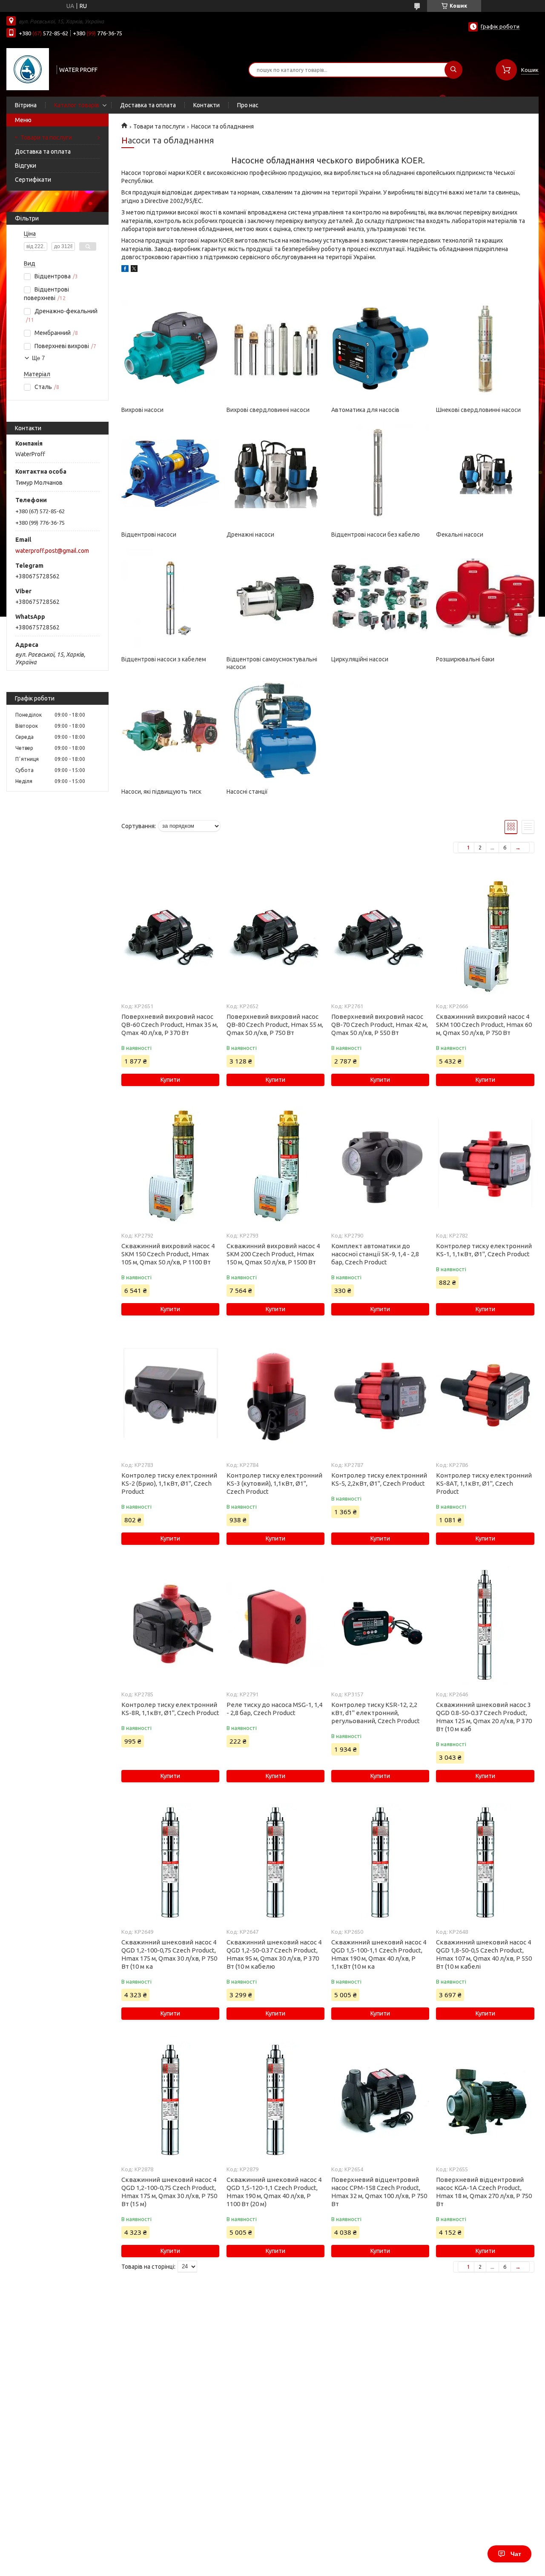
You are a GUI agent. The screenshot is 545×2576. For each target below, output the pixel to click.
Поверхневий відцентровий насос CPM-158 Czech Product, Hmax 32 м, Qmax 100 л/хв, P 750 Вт (379, 2192)
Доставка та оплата (148, 105)
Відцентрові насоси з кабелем (164, 659)
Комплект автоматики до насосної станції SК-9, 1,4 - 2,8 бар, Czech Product (375, 1254)
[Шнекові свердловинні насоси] (485, 349)
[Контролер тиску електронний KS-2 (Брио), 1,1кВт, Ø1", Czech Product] (170, 1396)
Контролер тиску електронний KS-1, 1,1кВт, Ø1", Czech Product (484, 1250)
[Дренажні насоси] (275, 473)
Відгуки (26, 166)
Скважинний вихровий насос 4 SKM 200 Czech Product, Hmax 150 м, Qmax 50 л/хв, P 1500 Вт (273, 1254)
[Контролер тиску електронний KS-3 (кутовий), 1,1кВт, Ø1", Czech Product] (275, 1396)
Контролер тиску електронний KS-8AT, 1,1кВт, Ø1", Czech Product (484, 1483)
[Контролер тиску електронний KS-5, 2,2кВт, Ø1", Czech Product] (380, 1396)
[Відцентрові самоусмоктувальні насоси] (275, 598)
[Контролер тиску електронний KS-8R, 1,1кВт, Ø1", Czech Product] (170, 1626)
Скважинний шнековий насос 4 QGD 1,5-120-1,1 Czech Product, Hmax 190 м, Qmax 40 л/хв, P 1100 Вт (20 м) (274, 2192)
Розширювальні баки (465, 659)
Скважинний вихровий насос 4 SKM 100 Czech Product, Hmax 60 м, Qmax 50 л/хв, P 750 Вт (484, 1025)
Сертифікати (33, 180)
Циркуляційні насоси (360, 659)
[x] (134, 270)
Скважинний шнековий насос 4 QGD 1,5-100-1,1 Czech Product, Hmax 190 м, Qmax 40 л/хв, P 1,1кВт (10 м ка (379, 1954)
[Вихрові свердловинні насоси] (275, 349)
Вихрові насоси (142, 410)
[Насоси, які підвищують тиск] (170, 730)
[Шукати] (453, 70)
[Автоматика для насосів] (380, 349)
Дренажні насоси (250, 535)
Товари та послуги (46, 137)
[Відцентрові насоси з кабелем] (170, 598)
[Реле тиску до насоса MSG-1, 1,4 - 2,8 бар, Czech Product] (275, 1626)
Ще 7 (38, 358)
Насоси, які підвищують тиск (161, 792)
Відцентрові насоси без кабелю (376, 535)
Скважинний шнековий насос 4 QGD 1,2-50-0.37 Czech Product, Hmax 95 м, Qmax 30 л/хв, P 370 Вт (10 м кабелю (274, 1954)
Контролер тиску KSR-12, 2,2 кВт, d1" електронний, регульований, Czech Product (376, 1713)
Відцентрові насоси (149, 535)
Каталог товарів (77, 105)
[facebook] (125, 270)
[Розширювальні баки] (485, 598)
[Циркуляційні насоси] (380, 598)
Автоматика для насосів (365, 410)
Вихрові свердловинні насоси (268, 410)
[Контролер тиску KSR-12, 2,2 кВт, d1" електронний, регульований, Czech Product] (380, 1626)
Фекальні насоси (460, 535)
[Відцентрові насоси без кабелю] (380, 473)
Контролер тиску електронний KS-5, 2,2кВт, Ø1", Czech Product (379, 1479)
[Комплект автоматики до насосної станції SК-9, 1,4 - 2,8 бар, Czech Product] (380, 1167)
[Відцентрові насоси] (170, 473)
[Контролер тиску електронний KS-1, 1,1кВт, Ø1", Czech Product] (485, 1167)
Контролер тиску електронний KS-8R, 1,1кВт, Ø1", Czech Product (170, 1709)
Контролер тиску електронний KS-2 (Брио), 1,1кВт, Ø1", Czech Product (169, 1483)
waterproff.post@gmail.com (52, 551)
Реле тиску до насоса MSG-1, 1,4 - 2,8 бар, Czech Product (274, 1709)
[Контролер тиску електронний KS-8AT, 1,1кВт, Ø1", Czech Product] (485, 1396)
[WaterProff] (28, 69)
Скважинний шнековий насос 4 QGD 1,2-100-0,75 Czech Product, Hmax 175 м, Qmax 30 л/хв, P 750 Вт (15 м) (169, 2192)
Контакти (207, 105)
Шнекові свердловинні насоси (478, 410)
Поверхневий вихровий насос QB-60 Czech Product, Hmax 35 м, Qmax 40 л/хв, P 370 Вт (170, 1025)
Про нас (248, 105)
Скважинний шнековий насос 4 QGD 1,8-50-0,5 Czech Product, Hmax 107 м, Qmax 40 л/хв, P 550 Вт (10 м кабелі (484, 1954)
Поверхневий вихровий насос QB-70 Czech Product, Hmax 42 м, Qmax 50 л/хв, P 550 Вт (380, 1025)
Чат (516, 2554)
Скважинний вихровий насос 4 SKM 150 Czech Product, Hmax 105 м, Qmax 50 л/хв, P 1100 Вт (168, 1254)
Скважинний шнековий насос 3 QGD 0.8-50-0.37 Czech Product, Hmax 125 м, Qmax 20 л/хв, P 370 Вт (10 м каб (484, 1717)
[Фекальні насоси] (485, 473)
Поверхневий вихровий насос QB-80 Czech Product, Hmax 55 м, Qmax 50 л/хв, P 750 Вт (275, 1025)
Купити (170, 1080)
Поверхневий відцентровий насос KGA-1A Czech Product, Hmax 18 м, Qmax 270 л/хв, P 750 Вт (484, 2192)
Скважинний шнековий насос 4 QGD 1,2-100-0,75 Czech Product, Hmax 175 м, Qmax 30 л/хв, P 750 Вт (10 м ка (169, 1954)
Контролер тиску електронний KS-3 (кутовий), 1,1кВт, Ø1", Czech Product (274, 1483)
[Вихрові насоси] (170, 349)
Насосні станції (247, 792)
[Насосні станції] (275, 730)
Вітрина (26, 105)
